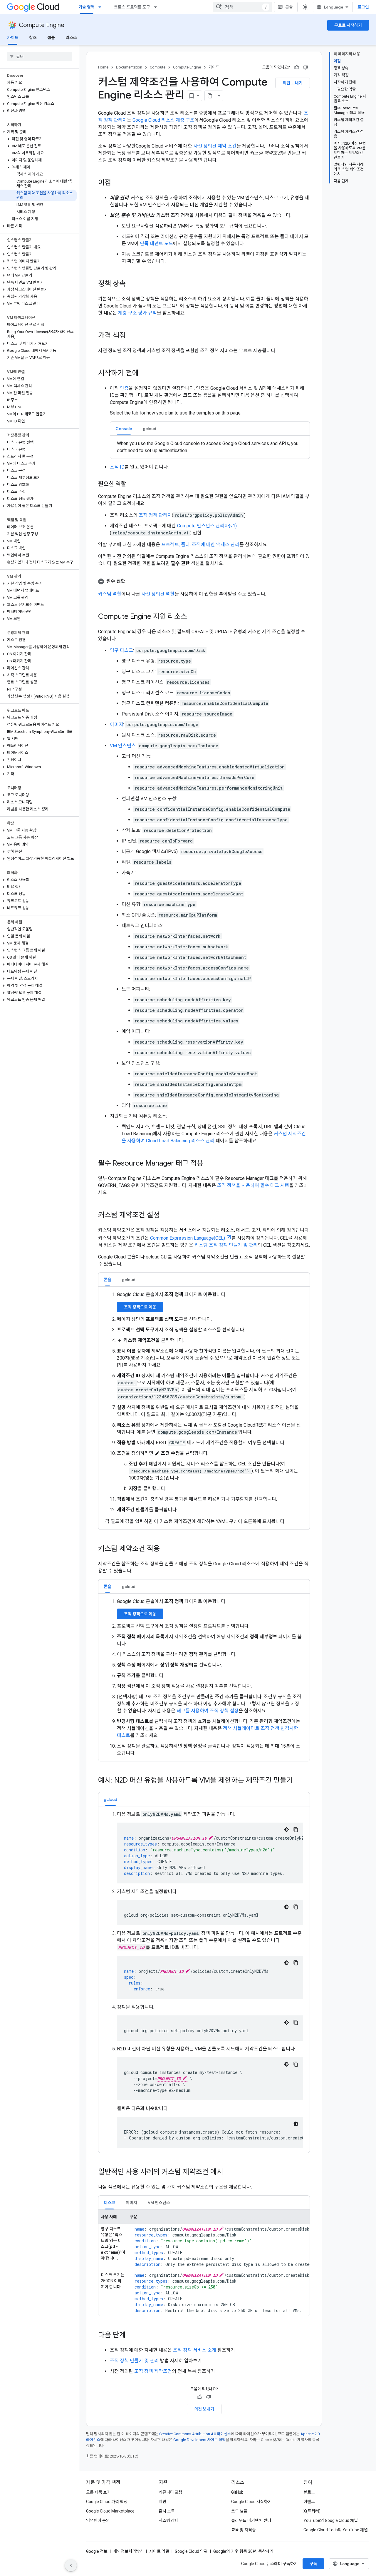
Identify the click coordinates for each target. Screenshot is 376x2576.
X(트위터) (312, 2511)
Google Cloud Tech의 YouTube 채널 (336, 2530)
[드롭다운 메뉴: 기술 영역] (102, 7)
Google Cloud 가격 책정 (107, 2502)
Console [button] (124, 429)
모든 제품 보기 (98, 2492)
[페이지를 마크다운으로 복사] (210, 96)
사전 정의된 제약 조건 (215, 146)
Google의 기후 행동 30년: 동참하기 (243, 2551)
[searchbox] (40, 56)
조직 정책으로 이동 (140, 1307)
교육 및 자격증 (244, 2530)
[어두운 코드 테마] (286, 1830)
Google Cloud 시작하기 (251, 2502)
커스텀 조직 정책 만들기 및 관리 (226, 1245)
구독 (313, 2564)
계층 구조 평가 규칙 (137, 313)
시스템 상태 (169, 2520)
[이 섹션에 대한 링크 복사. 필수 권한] (131, 581)
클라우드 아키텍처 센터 (251, 2520)
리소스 (71, 38)
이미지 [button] (131, 2203)
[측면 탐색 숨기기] (71, 2565)
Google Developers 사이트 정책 (199, 2440)
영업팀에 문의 (98, 2520)
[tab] (124, 428)
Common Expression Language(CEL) (188, 1238)
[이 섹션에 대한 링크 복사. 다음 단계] (132, 2336)
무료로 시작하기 (348, 25)
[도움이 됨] (297, 67)
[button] (38, 104)
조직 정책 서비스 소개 (195, 2350)
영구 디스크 (121, 650)
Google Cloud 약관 (191, 2551)
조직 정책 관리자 (155, 515)
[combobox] (242, 7)
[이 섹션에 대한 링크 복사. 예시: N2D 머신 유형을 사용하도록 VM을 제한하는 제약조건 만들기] (299, 1781)
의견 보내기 (293, 83)
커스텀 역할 (110, 594)
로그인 (363, 7)
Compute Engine (42, 25)
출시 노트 (167, 2511)
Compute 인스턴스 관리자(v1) (207, 526)
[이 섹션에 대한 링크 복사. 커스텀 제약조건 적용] (166, 1549)
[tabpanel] (210, 447)
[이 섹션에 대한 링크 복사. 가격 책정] (132, 336)
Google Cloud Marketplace (110, 2511)
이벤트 (309, 2502)
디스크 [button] (109, 2203)
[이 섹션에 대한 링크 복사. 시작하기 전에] (145, 374)
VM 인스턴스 (123, 746)
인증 (124, 388)
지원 (162, 2502)
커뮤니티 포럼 (171, 2492)
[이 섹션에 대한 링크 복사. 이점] (117, 183)
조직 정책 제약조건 (153, 2371)
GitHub (237, 2492)
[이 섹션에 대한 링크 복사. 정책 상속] (132, 284)
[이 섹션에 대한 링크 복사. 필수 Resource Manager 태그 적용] (209, 1164)
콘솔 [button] (108, 1280)
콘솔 (289, 7)
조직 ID (117, 467)
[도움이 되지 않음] (305, 67)
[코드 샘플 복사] (296, 1830)
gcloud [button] (150, 429)
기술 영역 (87, 7)
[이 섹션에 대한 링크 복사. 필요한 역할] (132, 484)
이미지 (116, 724)
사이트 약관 (159, 2551)
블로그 (309, 2492)
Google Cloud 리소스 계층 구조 (163, 120)
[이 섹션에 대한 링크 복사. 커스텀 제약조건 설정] (166, 1216)
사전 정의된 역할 (158, 594)
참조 (33, 38)
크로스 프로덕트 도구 (132, 7)
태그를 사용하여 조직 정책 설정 (208, 1711)
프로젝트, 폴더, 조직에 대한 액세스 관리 (200, 545)
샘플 (51, 38)
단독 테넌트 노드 (156, 244)
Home (103, 67)
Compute (158, 67)
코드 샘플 (239, 2511)
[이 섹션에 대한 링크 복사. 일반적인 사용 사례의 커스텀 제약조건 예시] (229, 2172)
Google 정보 (97, 2551)
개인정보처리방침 (128, 2551)
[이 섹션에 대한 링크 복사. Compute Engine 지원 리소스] (193, 617)
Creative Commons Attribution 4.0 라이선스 (195, 2434)
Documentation (129, 67)
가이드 (13, 38)
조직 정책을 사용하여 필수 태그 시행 (253, 1185)
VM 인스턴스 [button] (159, 2203)
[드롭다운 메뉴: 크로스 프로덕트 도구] (157, 7)
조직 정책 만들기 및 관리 (134, 2361)
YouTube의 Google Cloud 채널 (331, 2520)
